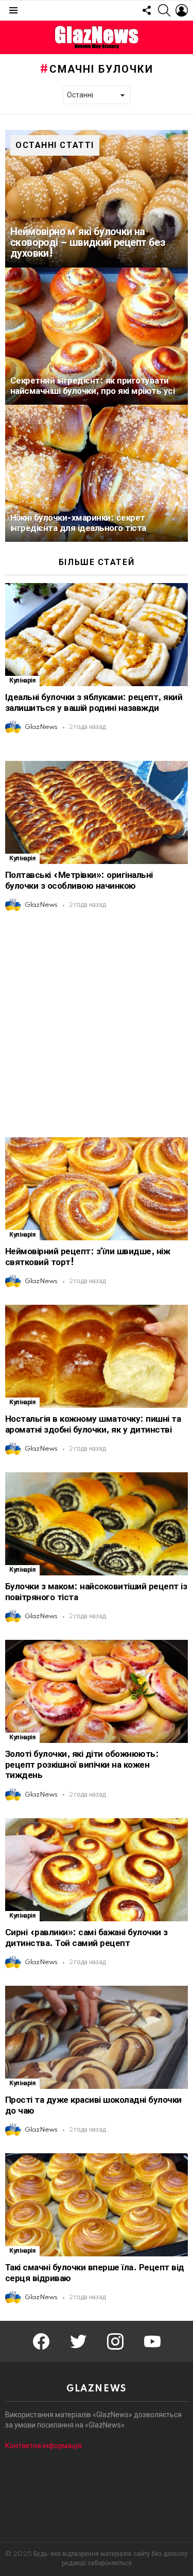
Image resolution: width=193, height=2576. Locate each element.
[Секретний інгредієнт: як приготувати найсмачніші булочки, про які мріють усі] (97, 336)
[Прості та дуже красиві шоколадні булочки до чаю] (97, 2037)
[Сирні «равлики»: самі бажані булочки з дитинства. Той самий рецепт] (97, 1870)
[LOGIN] (182, 10)
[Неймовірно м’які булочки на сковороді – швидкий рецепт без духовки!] (97, 198)
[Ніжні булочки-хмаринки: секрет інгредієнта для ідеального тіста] (97, 473)
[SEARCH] (164, 10)
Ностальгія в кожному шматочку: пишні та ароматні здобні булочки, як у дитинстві (93, 1424)
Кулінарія (22, 681)
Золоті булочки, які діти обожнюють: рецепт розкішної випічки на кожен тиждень (82, 1765)
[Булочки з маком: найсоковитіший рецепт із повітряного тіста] (97, 1524)
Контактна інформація (43, 2446)
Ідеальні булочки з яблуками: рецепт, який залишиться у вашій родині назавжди (94, 703)
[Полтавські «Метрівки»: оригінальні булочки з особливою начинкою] (97, 812)
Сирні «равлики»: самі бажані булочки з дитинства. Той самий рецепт (86, 1938)
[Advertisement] (97, 1025)
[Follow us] (147, 10)
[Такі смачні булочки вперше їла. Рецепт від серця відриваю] (97, 2205)
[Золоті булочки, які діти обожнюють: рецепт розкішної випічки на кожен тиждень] (97, 1691)
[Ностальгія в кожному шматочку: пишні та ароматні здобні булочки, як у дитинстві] (97, 1356)
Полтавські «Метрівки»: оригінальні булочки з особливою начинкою (79, 880)
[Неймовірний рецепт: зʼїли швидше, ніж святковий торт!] (97, 1189)
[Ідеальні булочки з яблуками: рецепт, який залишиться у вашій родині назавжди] (97, 635)
